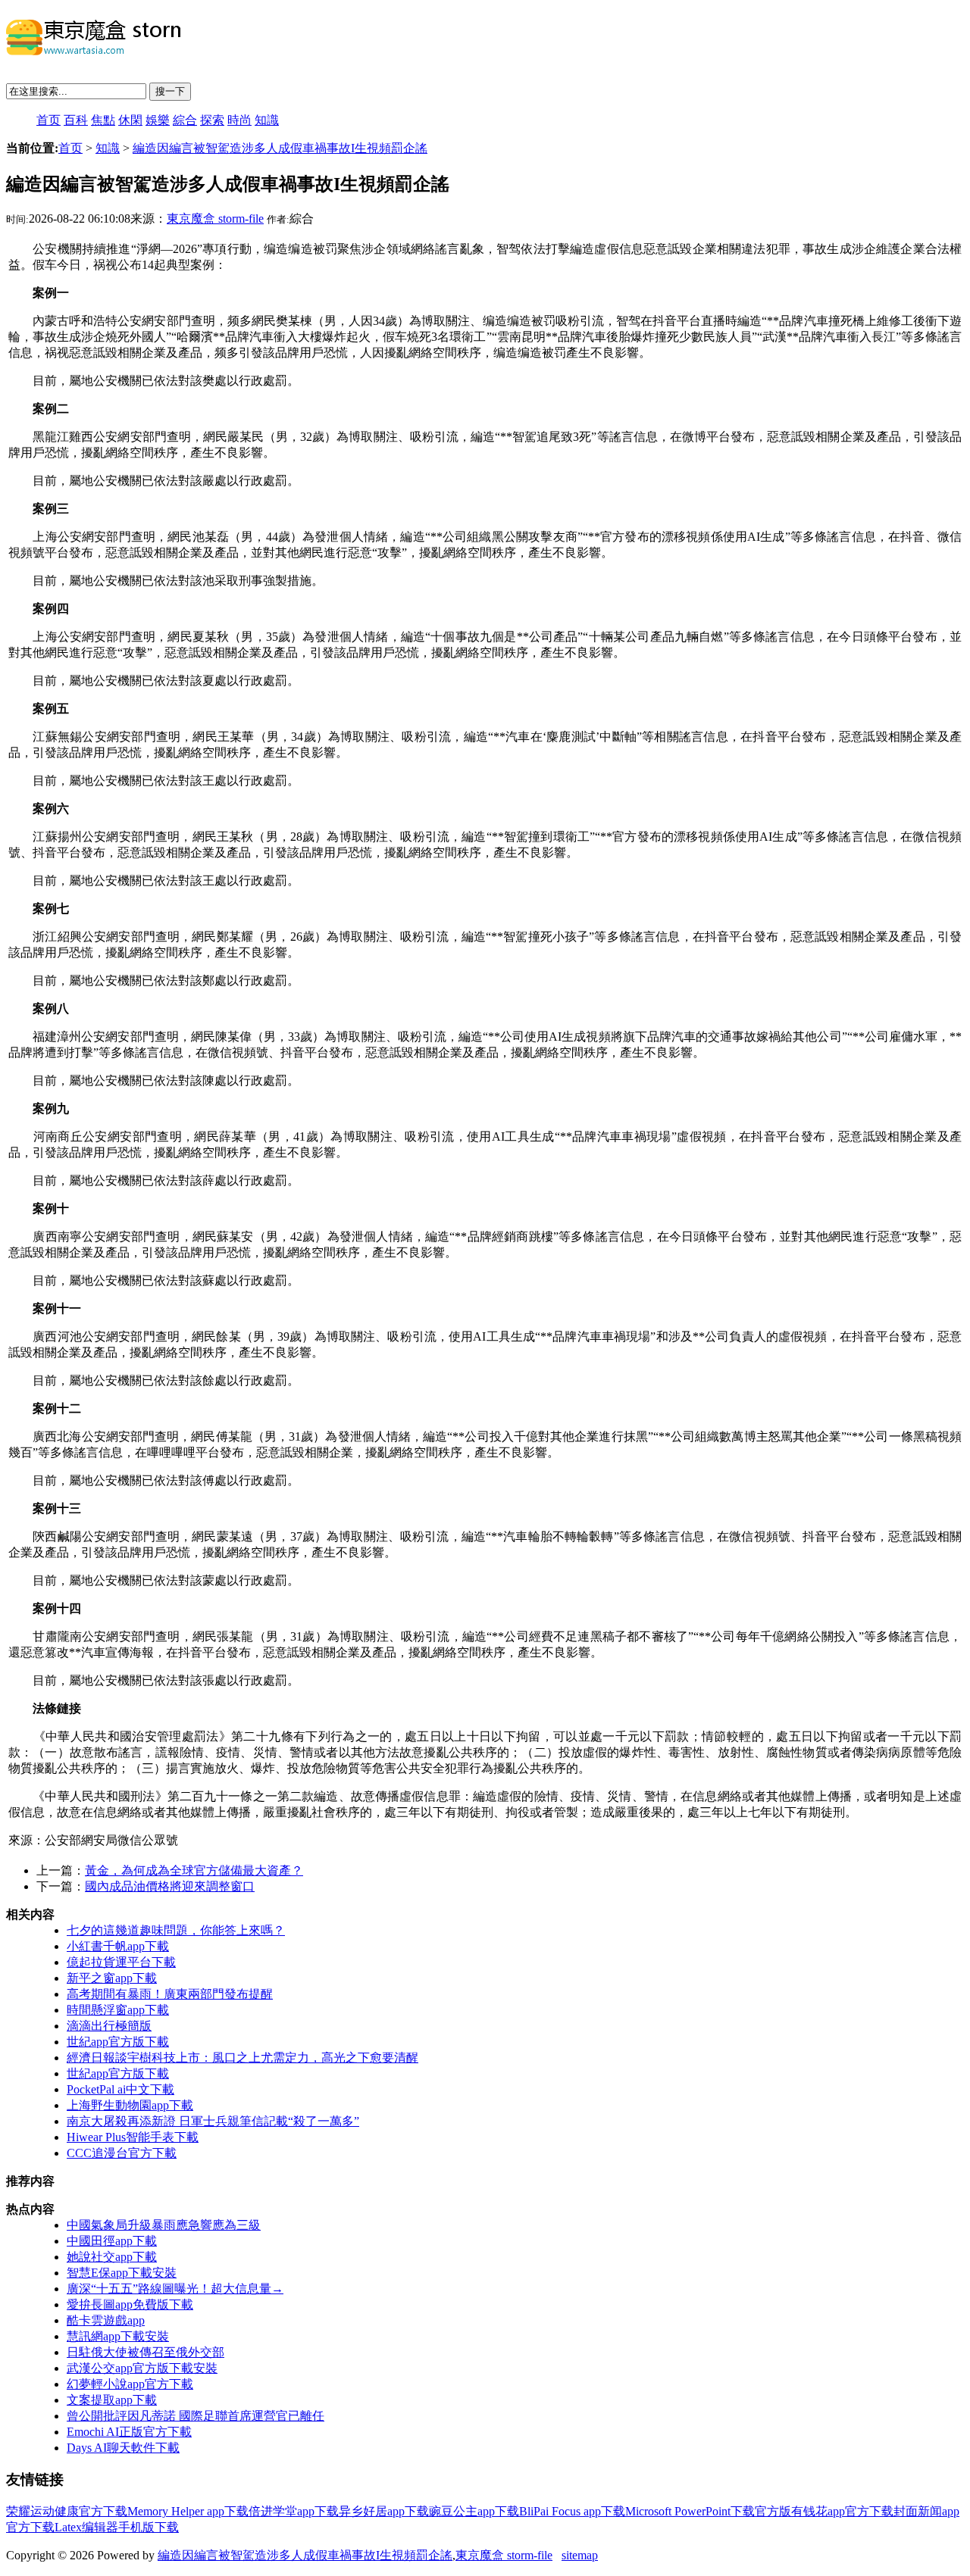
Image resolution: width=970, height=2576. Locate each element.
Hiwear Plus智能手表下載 (133, 2137)
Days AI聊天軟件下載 (123, 2448)
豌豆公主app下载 (474, 2511)
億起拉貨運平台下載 (121, 1962)
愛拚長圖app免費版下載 (130, 2304)
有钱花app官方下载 (842, 2511)
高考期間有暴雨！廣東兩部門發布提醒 (170, 1994)
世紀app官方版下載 (118, 2042)
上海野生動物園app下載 (130, 2105)
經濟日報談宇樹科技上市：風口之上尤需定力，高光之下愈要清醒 (242, 2058)
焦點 (103, 120)
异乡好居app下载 (384, 2511)
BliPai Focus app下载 (572, 2511)
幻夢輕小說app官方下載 (130, 2384)
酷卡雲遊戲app (106, 2320)
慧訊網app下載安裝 (118, 2336)
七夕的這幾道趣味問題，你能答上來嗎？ (176, 1930)
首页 (48, 120)
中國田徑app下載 (112, 2241)
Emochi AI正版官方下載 (129, 2432)
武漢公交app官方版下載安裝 (142, 2368)
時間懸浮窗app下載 (118, 2010)
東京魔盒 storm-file (215, 219)
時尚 (239, 120)
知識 (267, 120)
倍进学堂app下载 (294, 2511)
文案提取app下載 (112, 2400)
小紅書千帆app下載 (118, 1946)
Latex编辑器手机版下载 (117, 2527)
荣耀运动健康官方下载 (67, 2511)
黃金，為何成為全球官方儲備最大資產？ (194, 1870)
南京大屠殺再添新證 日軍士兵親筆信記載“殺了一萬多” (213, 2121)
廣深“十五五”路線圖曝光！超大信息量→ (175, 2289)
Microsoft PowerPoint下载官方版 (708, 2511)
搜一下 (170, 91)
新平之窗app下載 (112, 1978)
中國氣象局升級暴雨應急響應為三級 (164, 2225)
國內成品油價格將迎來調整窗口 (170, 1886)
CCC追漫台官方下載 (122, 2153)
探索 (212, 120)
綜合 (185, 120)
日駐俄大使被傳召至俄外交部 (145, 2352)
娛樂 (158, 120)
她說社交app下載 (112, 2257)
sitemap (580, 2555)
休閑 (130, 120)
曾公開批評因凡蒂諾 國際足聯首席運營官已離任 (196, 2416)
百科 (76, 120)
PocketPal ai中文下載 (120, 2089)
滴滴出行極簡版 (109, 2026)
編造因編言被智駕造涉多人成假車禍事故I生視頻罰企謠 (280, 148)
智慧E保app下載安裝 (122, 2273)
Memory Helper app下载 (188, 2511)
